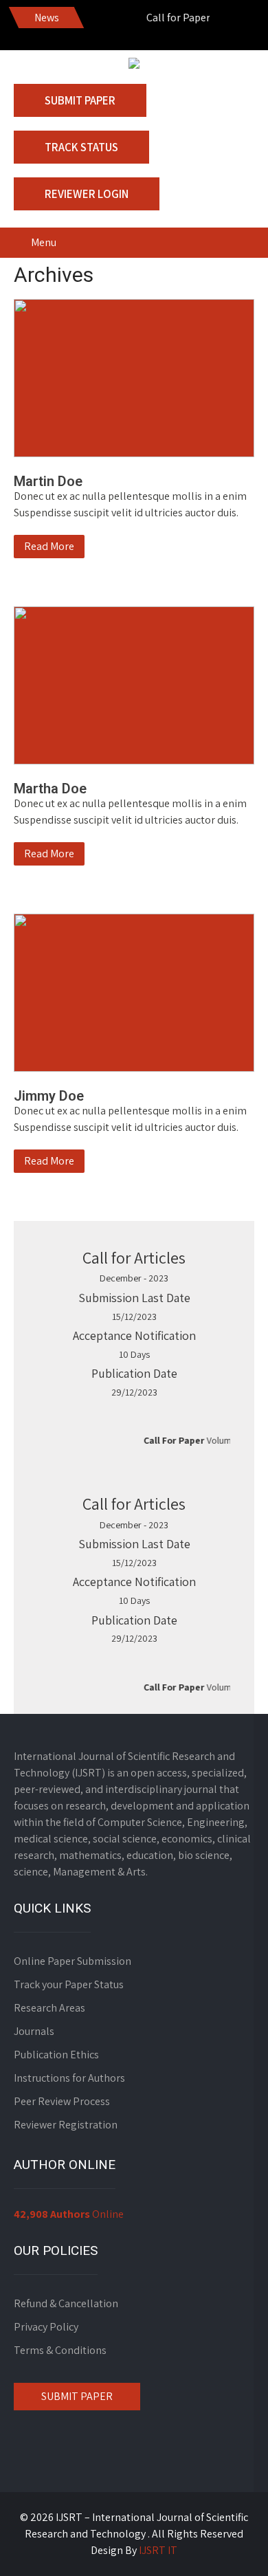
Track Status (81, 147)
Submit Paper (80, 100)
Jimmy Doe (49, 1096)
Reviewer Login (87, 194)
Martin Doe (48, 481)
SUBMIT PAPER (77, 2396)
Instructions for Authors (69, 2078)
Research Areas (49, 2008)
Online (69, 2214)
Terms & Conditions (60, 2350)
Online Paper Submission (72, 1961)
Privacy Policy (46, 2327)
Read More (49, 546)
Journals (34, 2031)
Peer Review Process (62, 2101)
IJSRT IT (158, 2550)
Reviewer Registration (66, 2125)
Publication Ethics (56, 2055)
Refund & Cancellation (66, 2303)
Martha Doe (50, 789)
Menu (44, 242)
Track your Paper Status (69, 1984)
